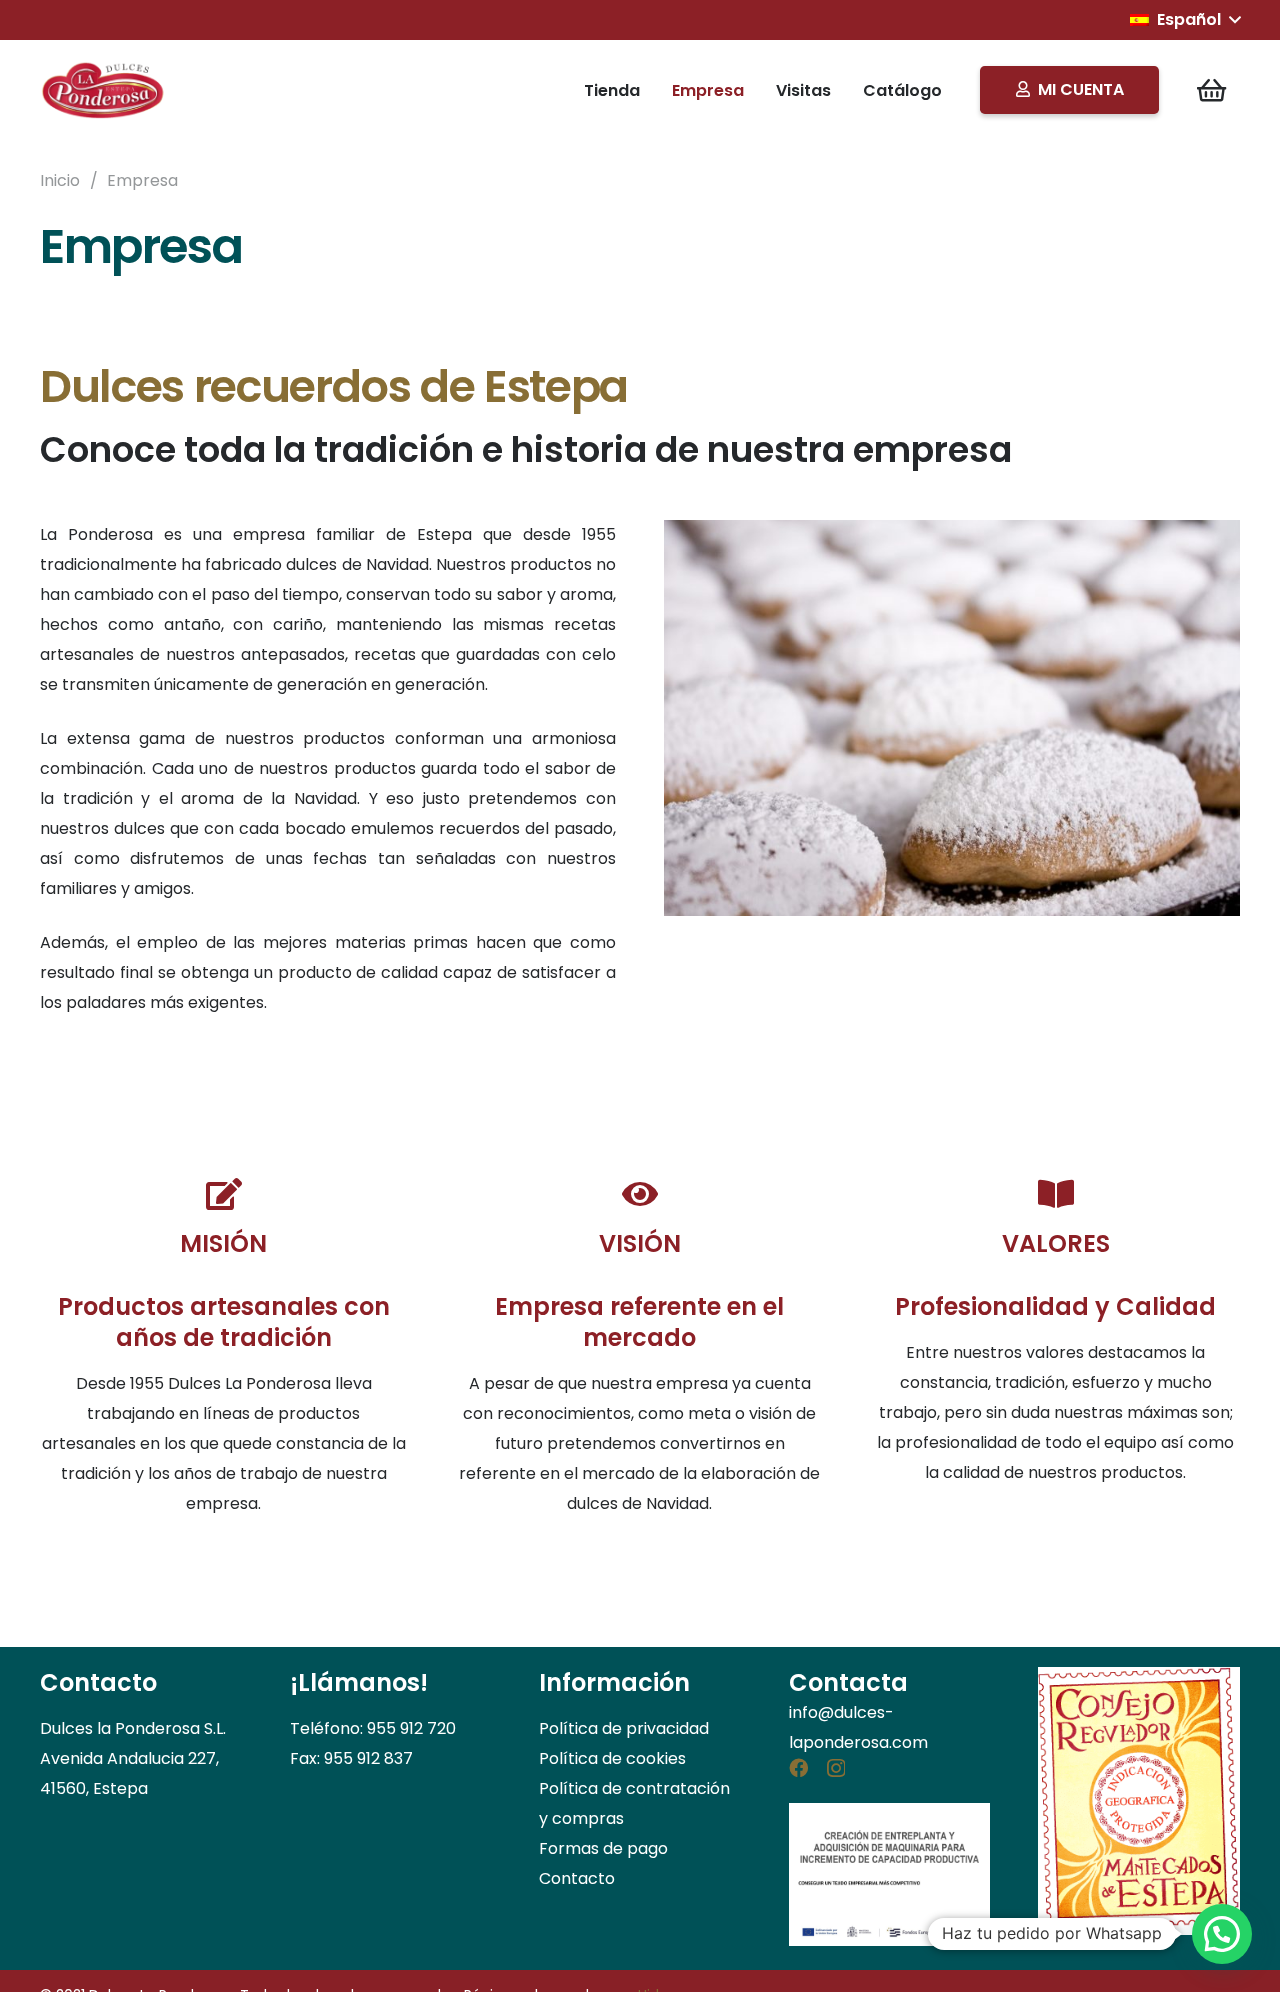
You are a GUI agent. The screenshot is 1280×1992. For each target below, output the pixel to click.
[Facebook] (798, 1767)
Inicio (60, 180)
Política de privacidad (624, 1728)
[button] (1185, 20)
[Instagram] (836, 1768)
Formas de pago (603, 1848)
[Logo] (104, 90)
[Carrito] (1211, 90)
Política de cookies (612, 1758)
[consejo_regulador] (1139, 1801)
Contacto (577, 1878)
